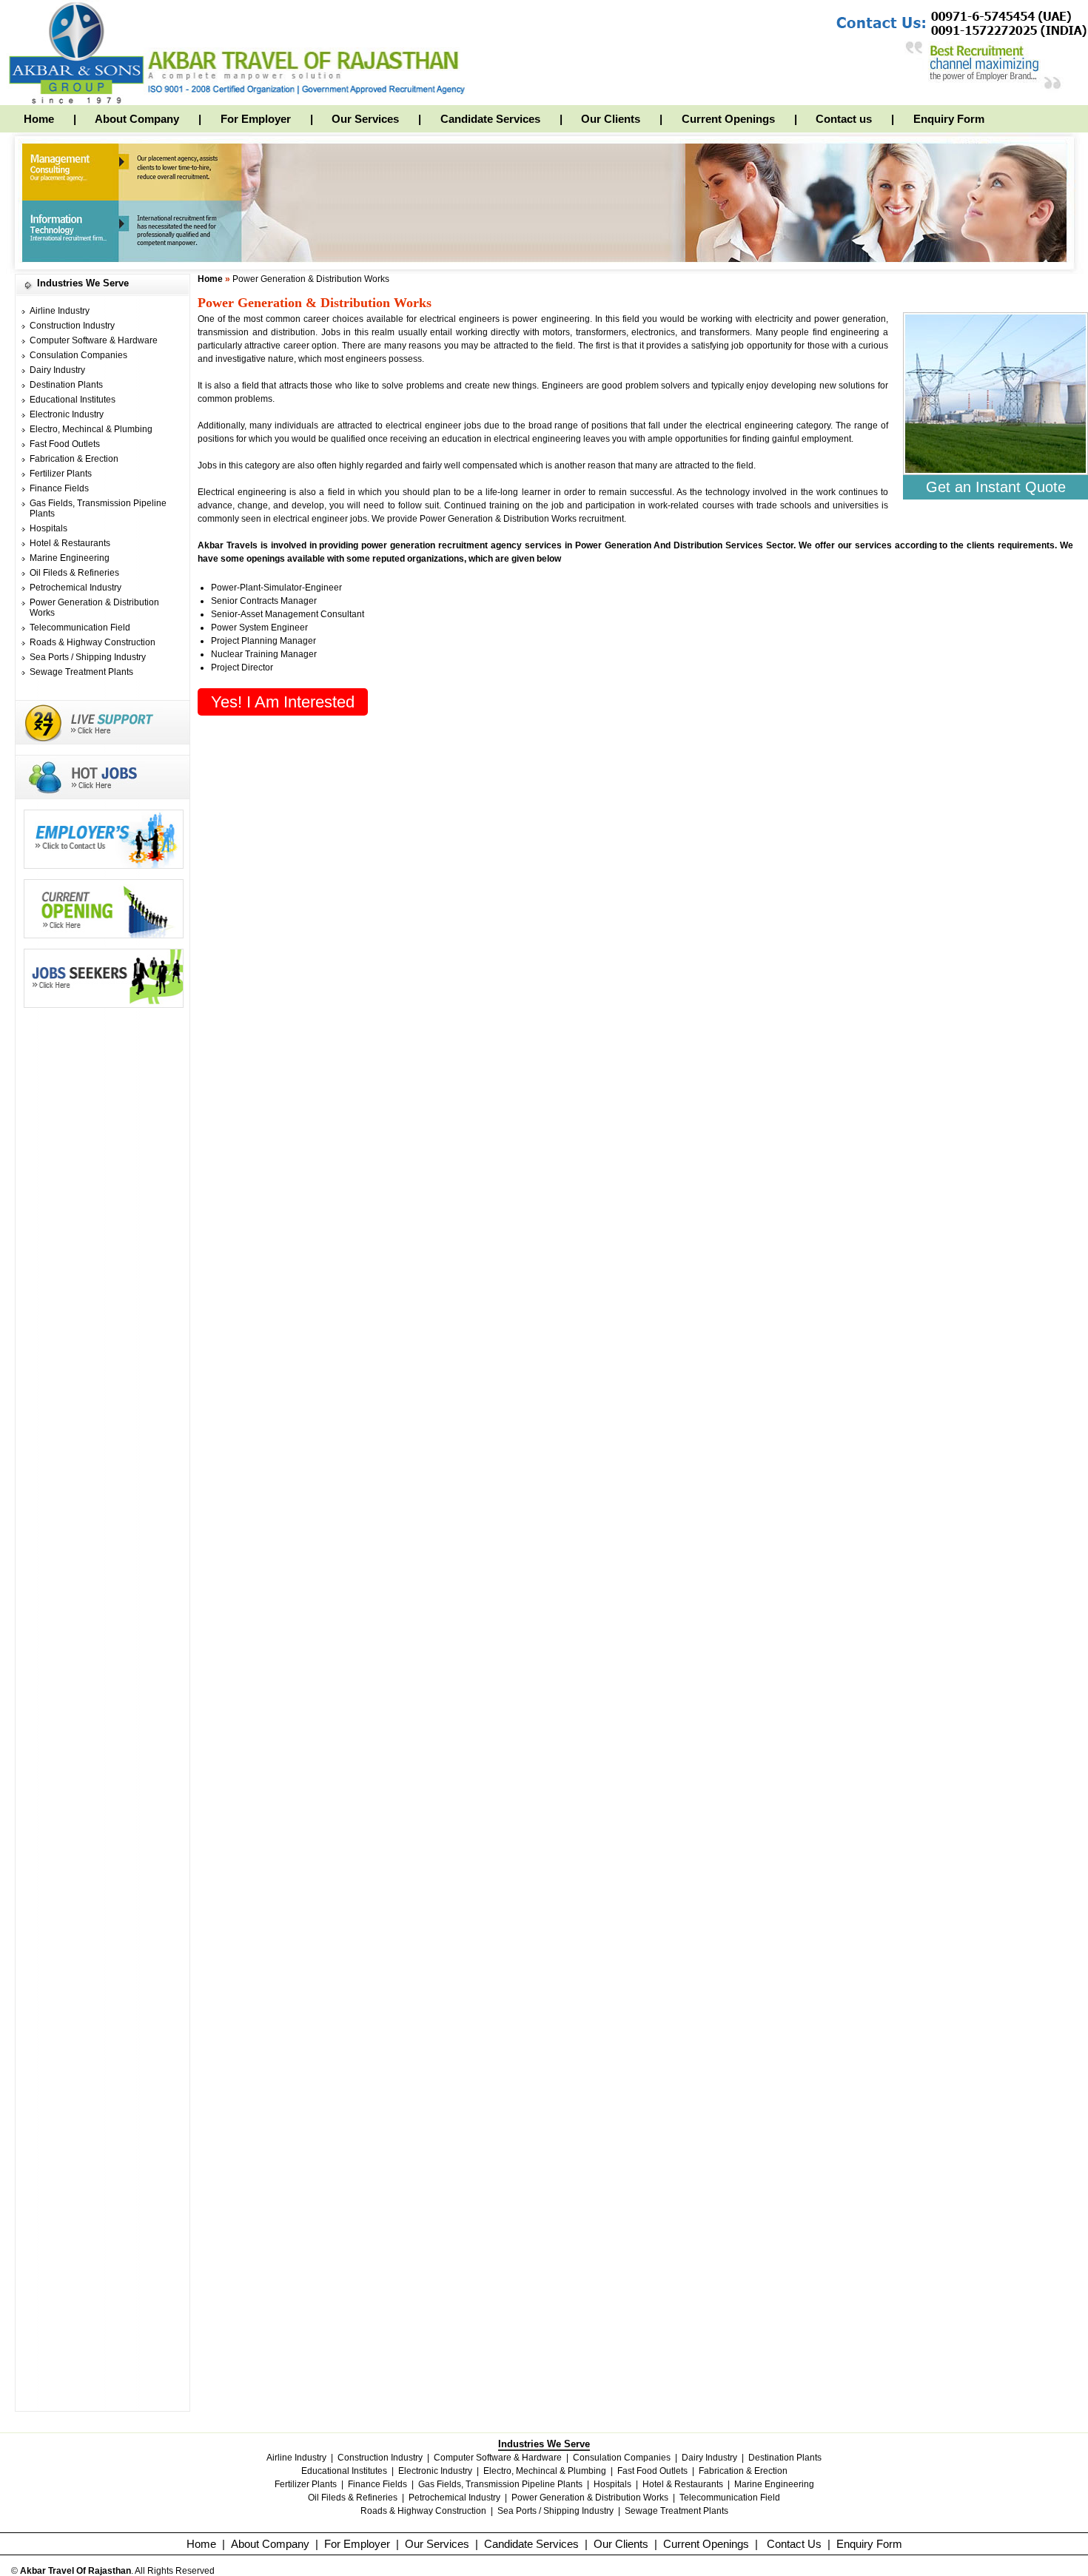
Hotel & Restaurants (70, 543)
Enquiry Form (949, 119)
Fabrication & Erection (74, 459)
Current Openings (728, 119)
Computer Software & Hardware (94, 340)
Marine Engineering (70, 558)
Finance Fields (59, 488)
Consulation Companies (78, 355)
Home (39, 119)
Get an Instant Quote (996, 487)
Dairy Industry (57, 370)
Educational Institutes (73, 400)
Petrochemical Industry (75, 588)
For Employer (256, 119)
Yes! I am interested (283, 702)
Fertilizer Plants (61, 474)
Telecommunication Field (80, 628)
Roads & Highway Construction (93, 642)
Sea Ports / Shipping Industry (88, 657)
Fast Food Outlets (65, 444)
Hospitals (48, 528)
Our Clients (611, 119)
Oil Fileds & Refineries (74, 573)
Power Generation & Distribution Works (590, 2498)
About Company (137, 119)
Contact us (844, 119)
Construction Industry (72, 326)
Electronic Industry (67, 414)
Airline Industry (60, 311)
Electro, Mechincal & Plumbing (91, 429)
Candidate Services (490, 119)
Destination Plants (66, 385)
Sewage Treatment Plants (81, 672)
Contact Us (794, 2544)
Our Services (365, 119)
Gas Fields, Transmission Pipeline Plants (500, 2484)
